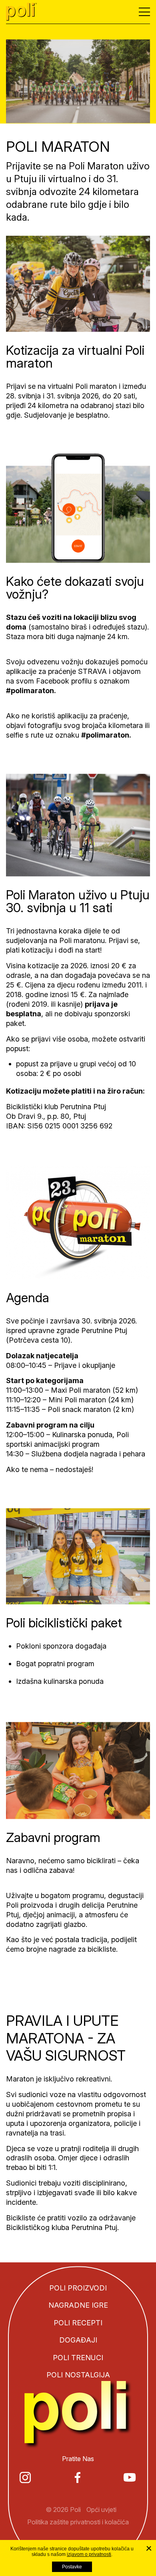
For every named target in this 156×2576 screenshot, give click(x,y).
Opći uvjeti (101, 2510)
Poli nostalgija (78, 2375)
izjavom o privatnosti (89, 2554)
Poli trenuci (78, 2358)
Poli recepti (78, 2323)
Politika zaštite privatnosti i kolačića (78, 2522)
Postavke (72, 2567)
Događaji (78, 2340)
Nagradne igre (78, 2306)
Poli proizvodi (78, 2288)
